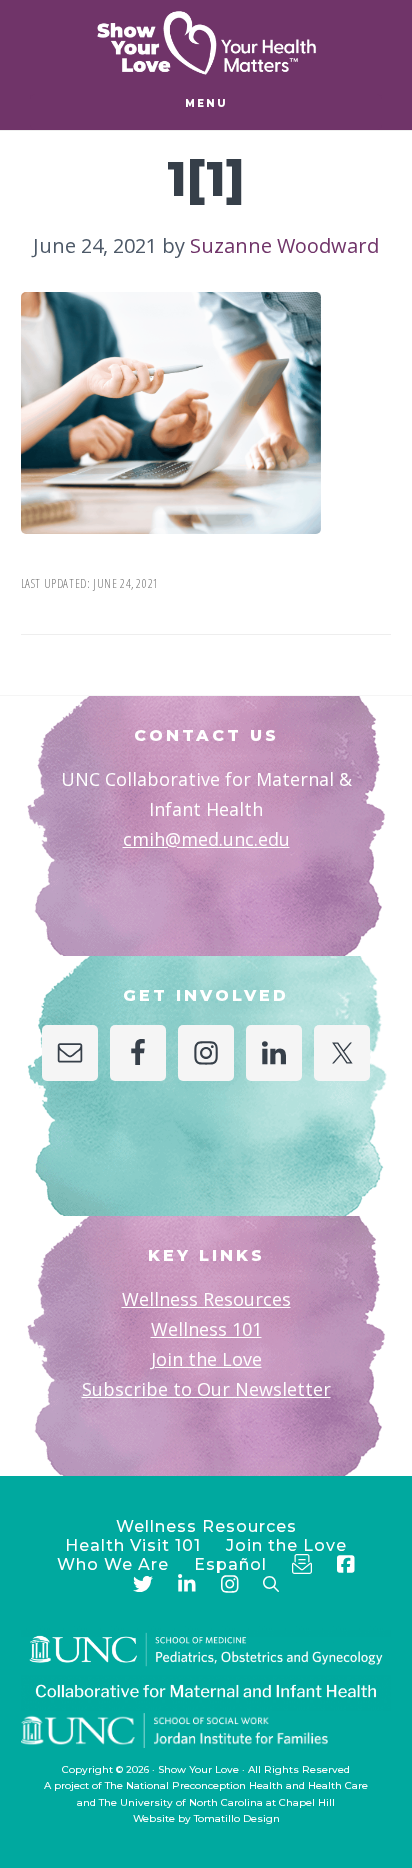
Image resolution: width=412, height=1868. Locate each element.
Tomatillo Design (237, 1818)
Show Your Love (198, 1769)
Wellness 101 (206, 1329)
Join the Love (206, 1359)
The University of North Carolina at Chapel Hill (217, 1802)
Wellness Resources (206, 1299)
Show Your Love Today (206, 43)
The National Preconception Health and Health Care (236, 1785)
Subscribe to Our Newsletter (206, 1389)
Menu (206, 103)
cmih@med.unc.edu (206, 839)
